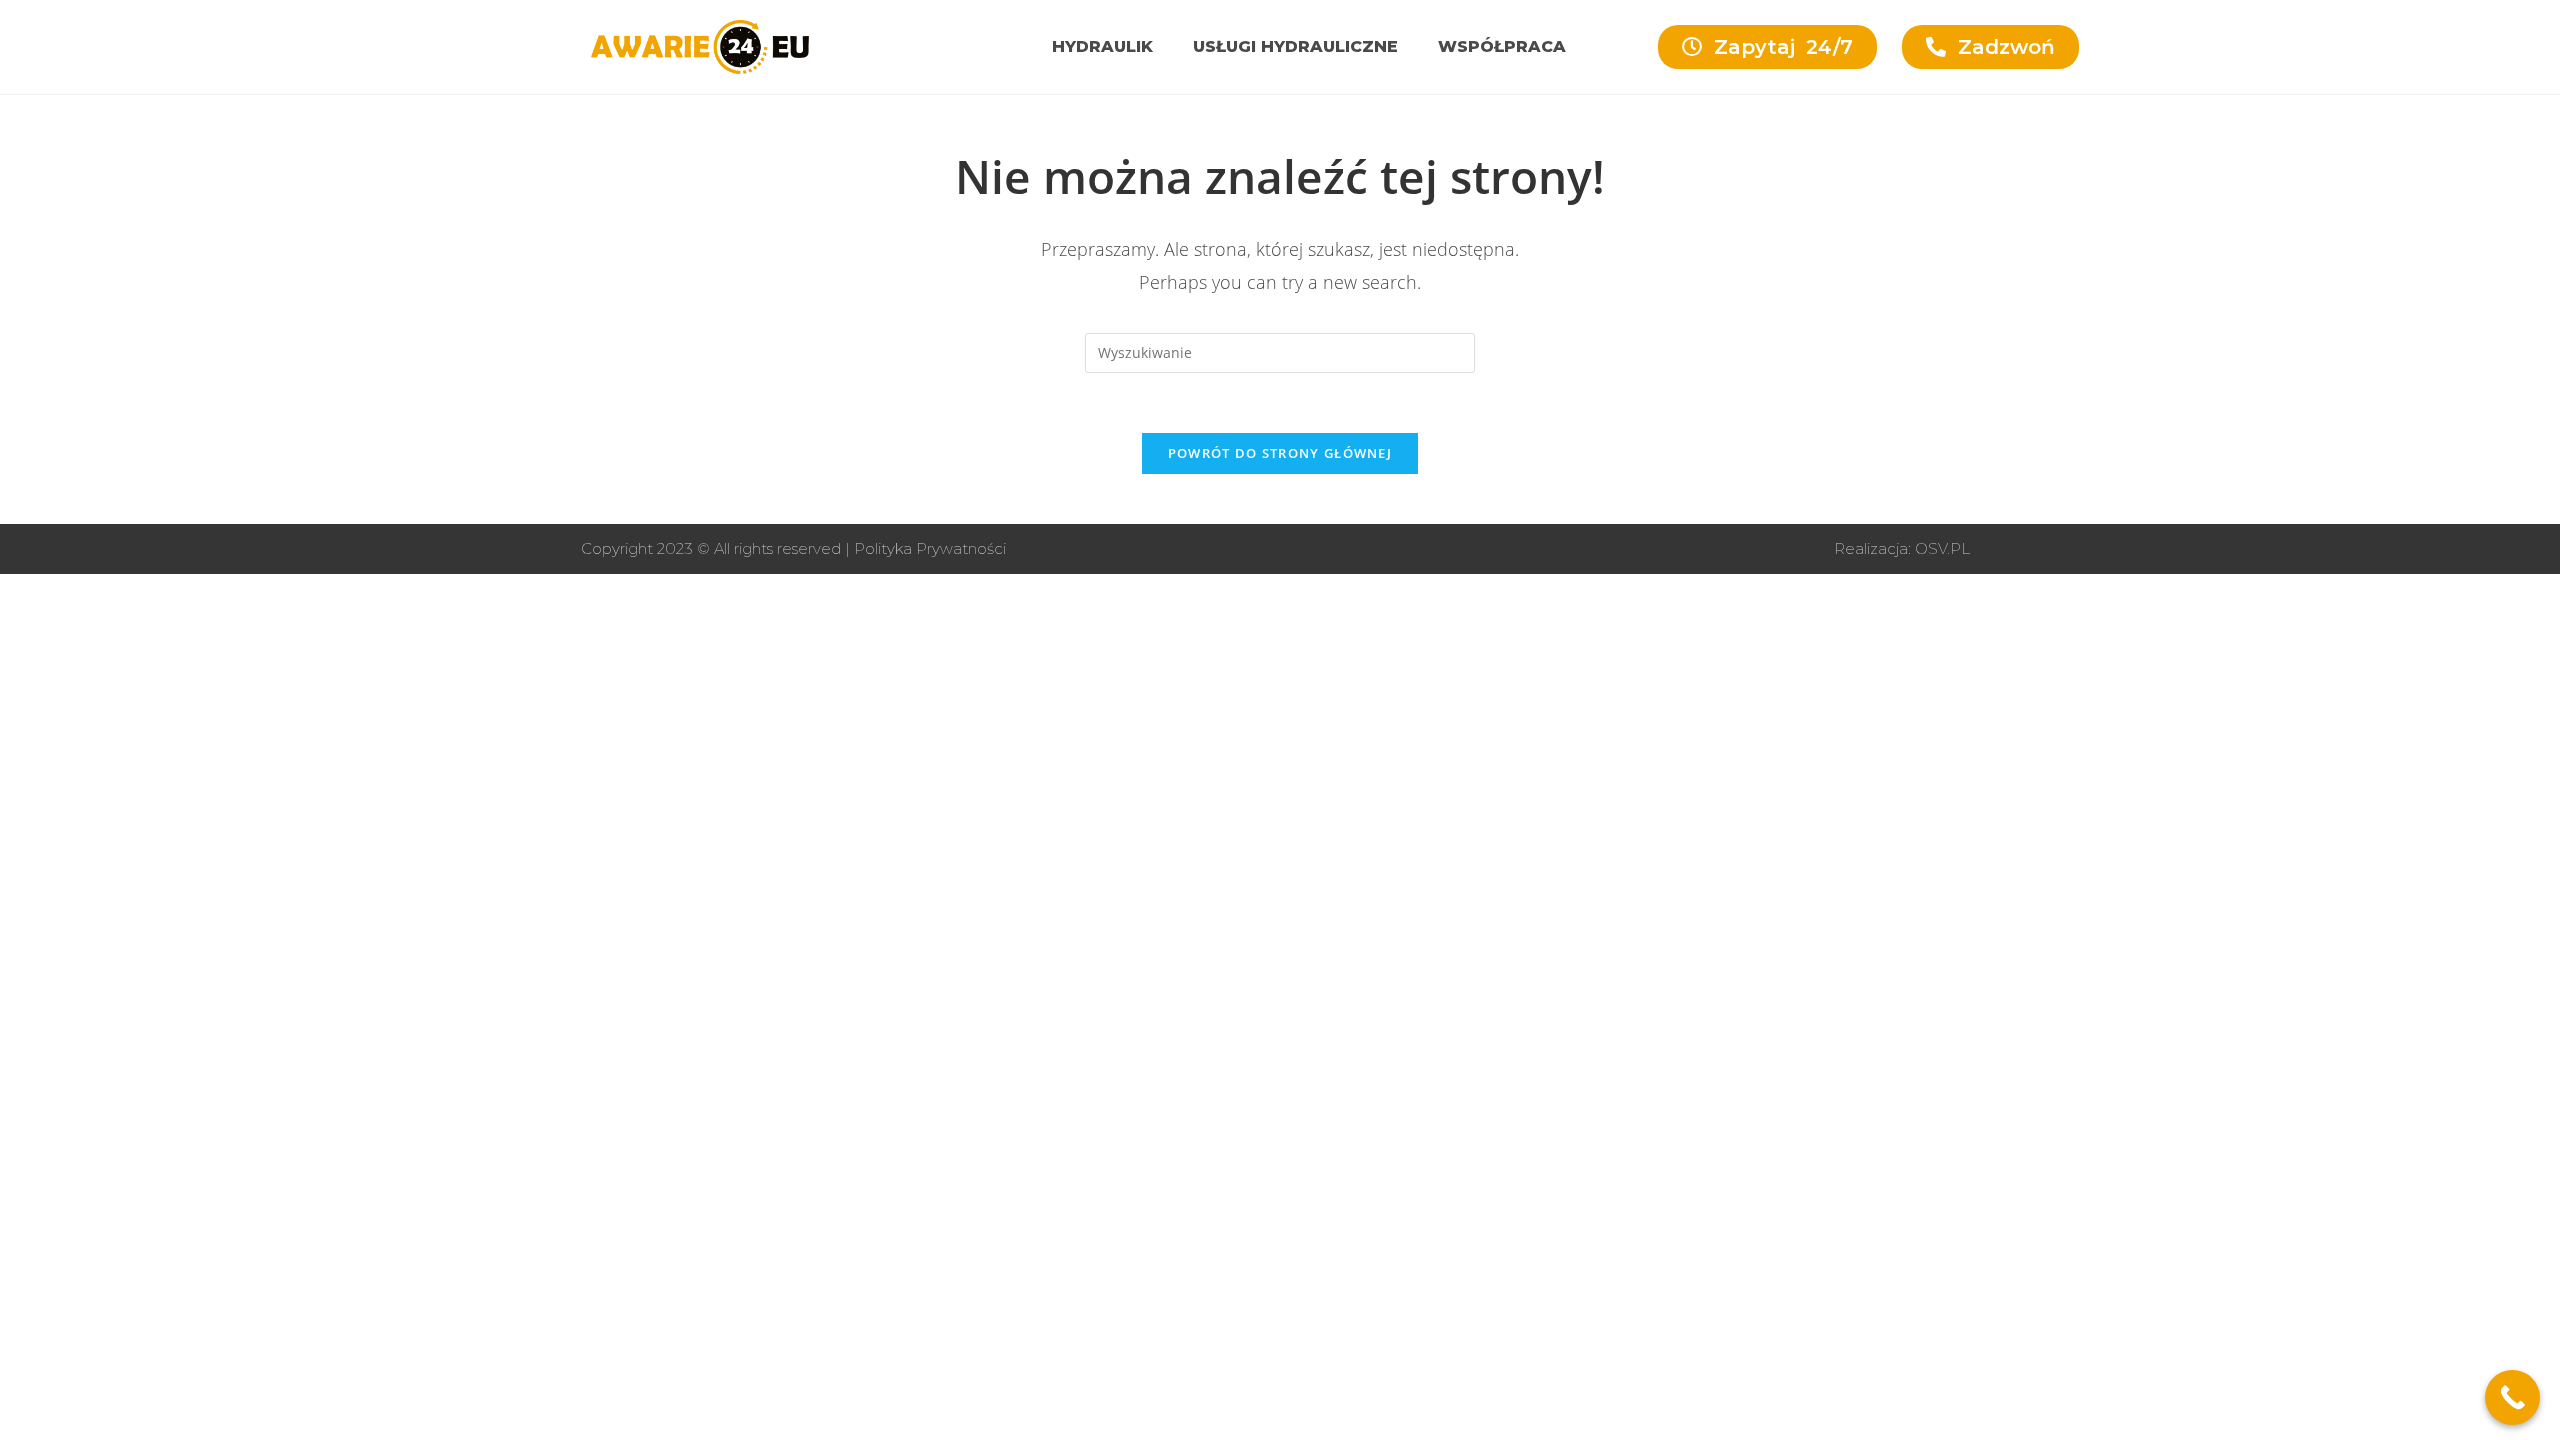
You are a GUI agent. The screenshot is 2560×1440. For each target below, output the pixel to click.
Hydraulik (1102, 46)
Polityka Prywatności (930, 548)
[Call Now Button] (2512, 1397)
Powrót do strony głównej (1280, 453)
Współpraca (1502, 46)
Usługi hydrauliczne (1295, 46)
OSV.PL (1942, 548)
